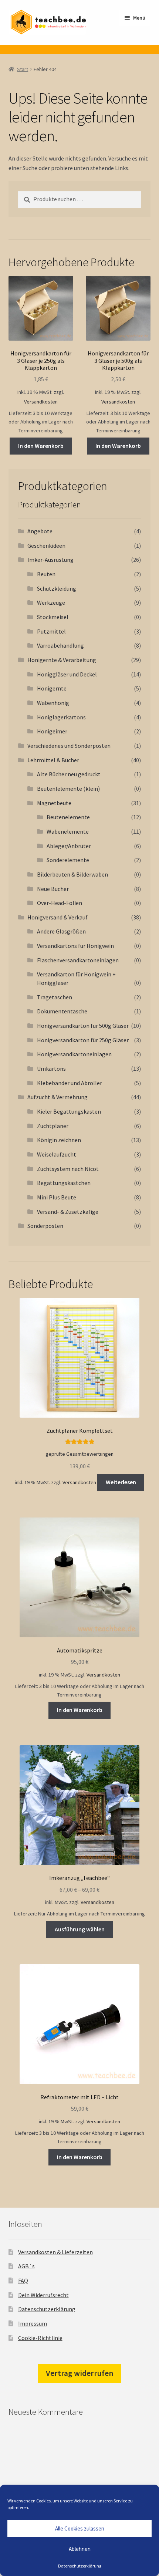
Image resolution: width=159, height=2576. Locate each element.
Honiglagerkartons (61, 717)
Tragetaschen (55, 997)
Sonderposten (45, 1226)
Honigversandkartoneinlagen (74, 1054)
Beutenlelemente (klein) (68, 789)
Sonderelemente (68, 860)
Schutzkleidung (57, 588)
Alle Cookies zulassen (80, 2528)
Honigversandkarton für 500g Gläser (83, 1026)
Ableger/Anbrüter (69, 846)
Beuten (46, 574)
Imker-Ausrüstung (50, 560)
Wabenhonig (53, 703)
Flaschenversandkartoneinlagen (78, 960)
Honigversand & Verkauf (57, 917)
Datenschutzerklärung (80, 2566)
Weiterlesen (121, 1482)
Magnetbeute (54, 803)
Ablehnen (80, 2549)
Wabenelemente (68, 831)
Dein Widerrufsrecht (43, 2295)
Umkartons (51, 1068)
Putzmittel (51, 631)
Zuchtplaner (53, 1126)
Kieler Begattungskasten (69, 1111)
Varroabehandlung (60, 645)
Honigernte (52, 688)
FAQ (23, 2280)
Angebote (40, 531)
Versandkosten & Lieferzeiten (55, 2252)
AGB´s (26, 2266)
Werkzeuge (51, 602)
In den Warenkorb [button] (41, 446)
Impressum (33, 2323)
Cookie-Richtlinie (40, 2338)
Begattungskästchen (64, 1183)
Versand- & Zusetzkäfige (68, 1212)
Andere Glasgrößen (61, 931)
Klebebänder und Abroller (70, 1083)
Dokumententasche (62, 1011)
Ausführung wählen (80, 1929)
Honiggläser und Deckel (67, 674)
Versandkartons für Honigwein (75, 946)
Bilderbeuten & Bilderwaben (72, 874)
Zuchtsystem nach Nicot (68, 1169)
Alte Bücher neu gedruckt (69, 774)
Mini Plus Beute (57, 1197)
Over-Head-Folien (60, 903)
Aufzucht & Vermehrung (57, 1097)
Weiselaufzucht (57, 1154)
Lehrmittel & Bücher (53, 760)
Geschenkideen (46, 546)
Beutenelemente (68, 817)
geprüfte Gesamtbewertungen (79, 1454)
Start (23, 69)
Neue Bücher (53, 889)
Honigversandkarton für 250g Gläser (83, 1040)
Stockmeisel (53, 617)
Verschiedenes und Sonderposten (69, 746)
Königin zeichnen (59, 1140)
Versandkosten (41, 402)
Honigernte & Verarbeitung (62, 660)
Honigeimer (52, 731)
